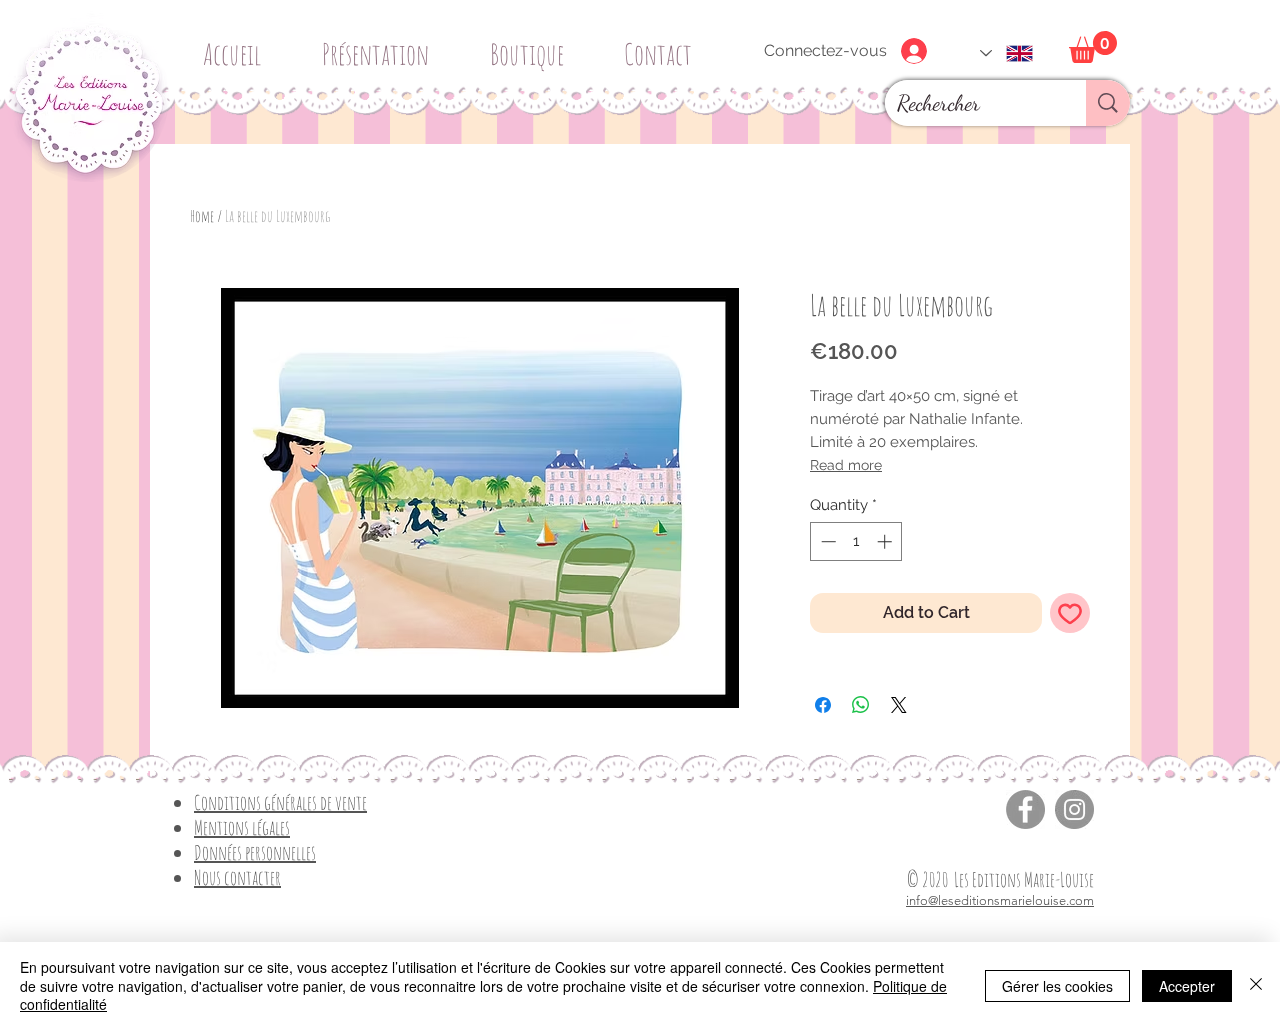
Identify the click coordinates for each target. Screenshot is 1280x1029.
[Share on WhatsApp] (861, 705)
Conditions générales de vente (280, 802)
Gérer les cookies (1057, 986)
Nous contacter (237, 877)
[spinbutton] (856, 541)
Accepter (1187, 986)
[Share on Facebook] (823, 705)
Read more (846, 465)
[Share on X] (899, 705)
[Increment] (886, 541)
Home (202, 216)
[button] (534, 45)
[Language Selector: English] (1007, 53)
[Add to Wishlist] (1070, 613)
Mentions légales (242, 827)
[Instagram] (1074, 809)
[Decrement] (826, 541)
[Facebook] (1025, 809)
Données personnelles (255, 852)
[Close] (1256, 985)
